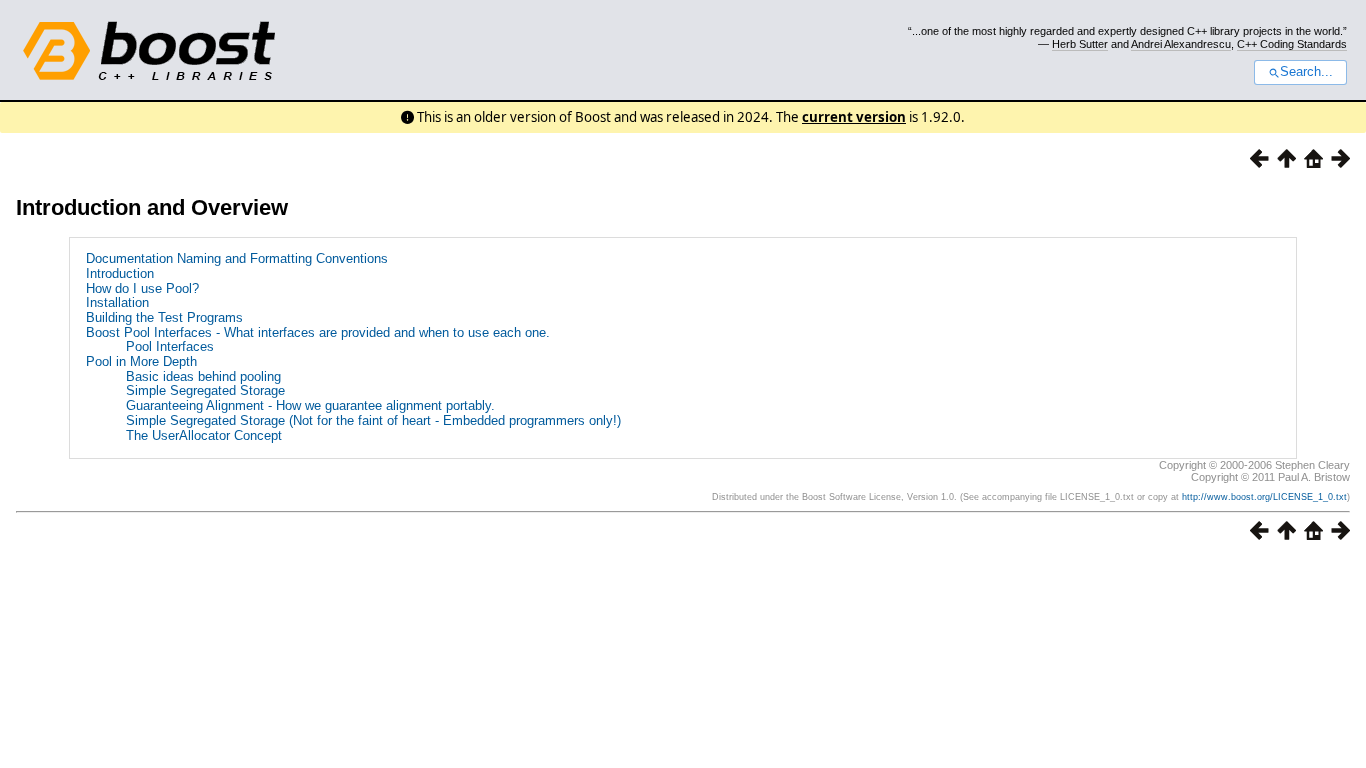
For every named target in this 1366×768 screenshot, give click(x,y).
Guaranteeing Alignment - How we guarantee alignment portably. (310, 405)
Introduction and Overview (152, 207)
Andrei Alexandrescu (1181, 44)
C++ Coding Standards (1292, 44)
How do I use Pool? (142, 288)
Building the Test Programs (164, 317)
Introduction (120, 273)
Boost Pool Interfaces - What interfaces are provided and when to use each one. (318, 332)
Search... (1306, 72)
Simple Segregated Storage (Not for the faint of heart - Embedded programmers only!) (373, 420)
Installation (117, 302)
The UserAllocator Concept (204, 435)
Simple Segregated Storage (205, 390)
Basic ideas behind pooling (203, 376)
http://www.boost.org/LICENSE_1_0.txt (1264, 497)
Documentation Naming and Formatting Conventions (237, 258)
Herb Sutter (1080, 44)
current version (854, 117)
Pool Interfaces (170, 346)
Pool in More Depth (141, 361)
